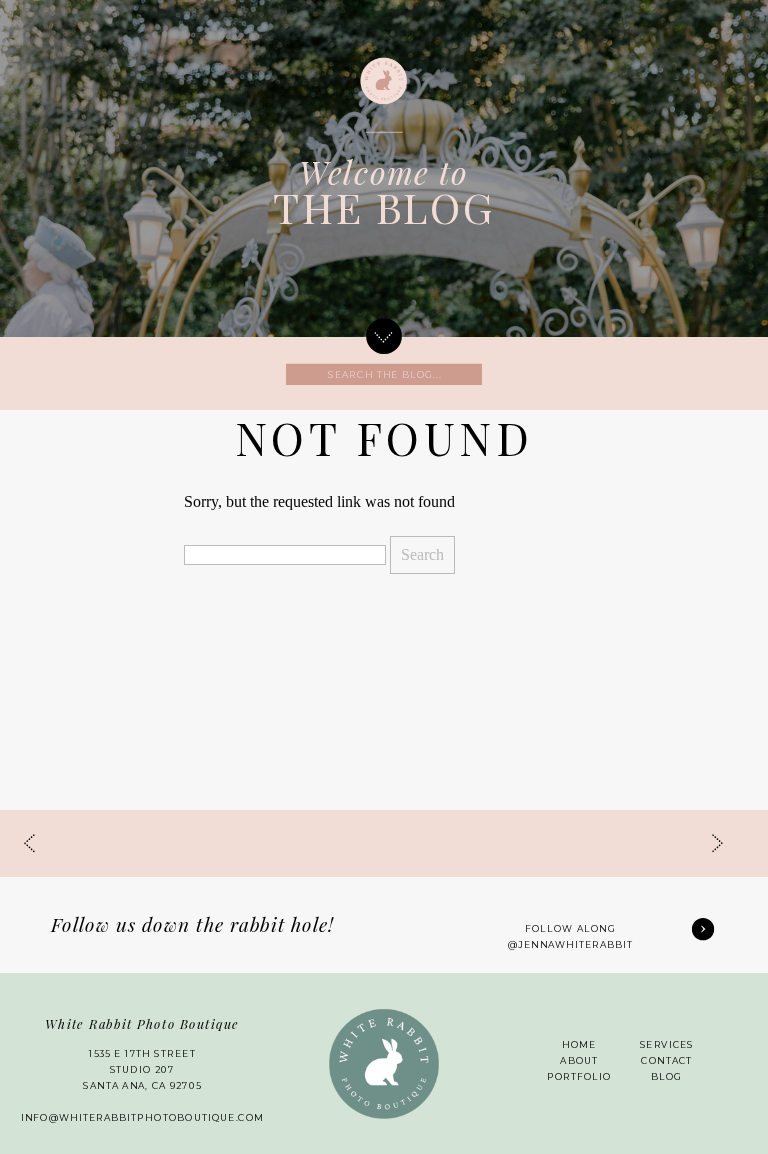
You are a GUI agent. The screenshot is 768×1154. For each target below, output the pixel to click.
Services (667, 1045)
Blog (666, 1077)
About (579, 1061)
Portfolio (579, 1077)
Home (579, 1045)
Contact (666, 1061)
